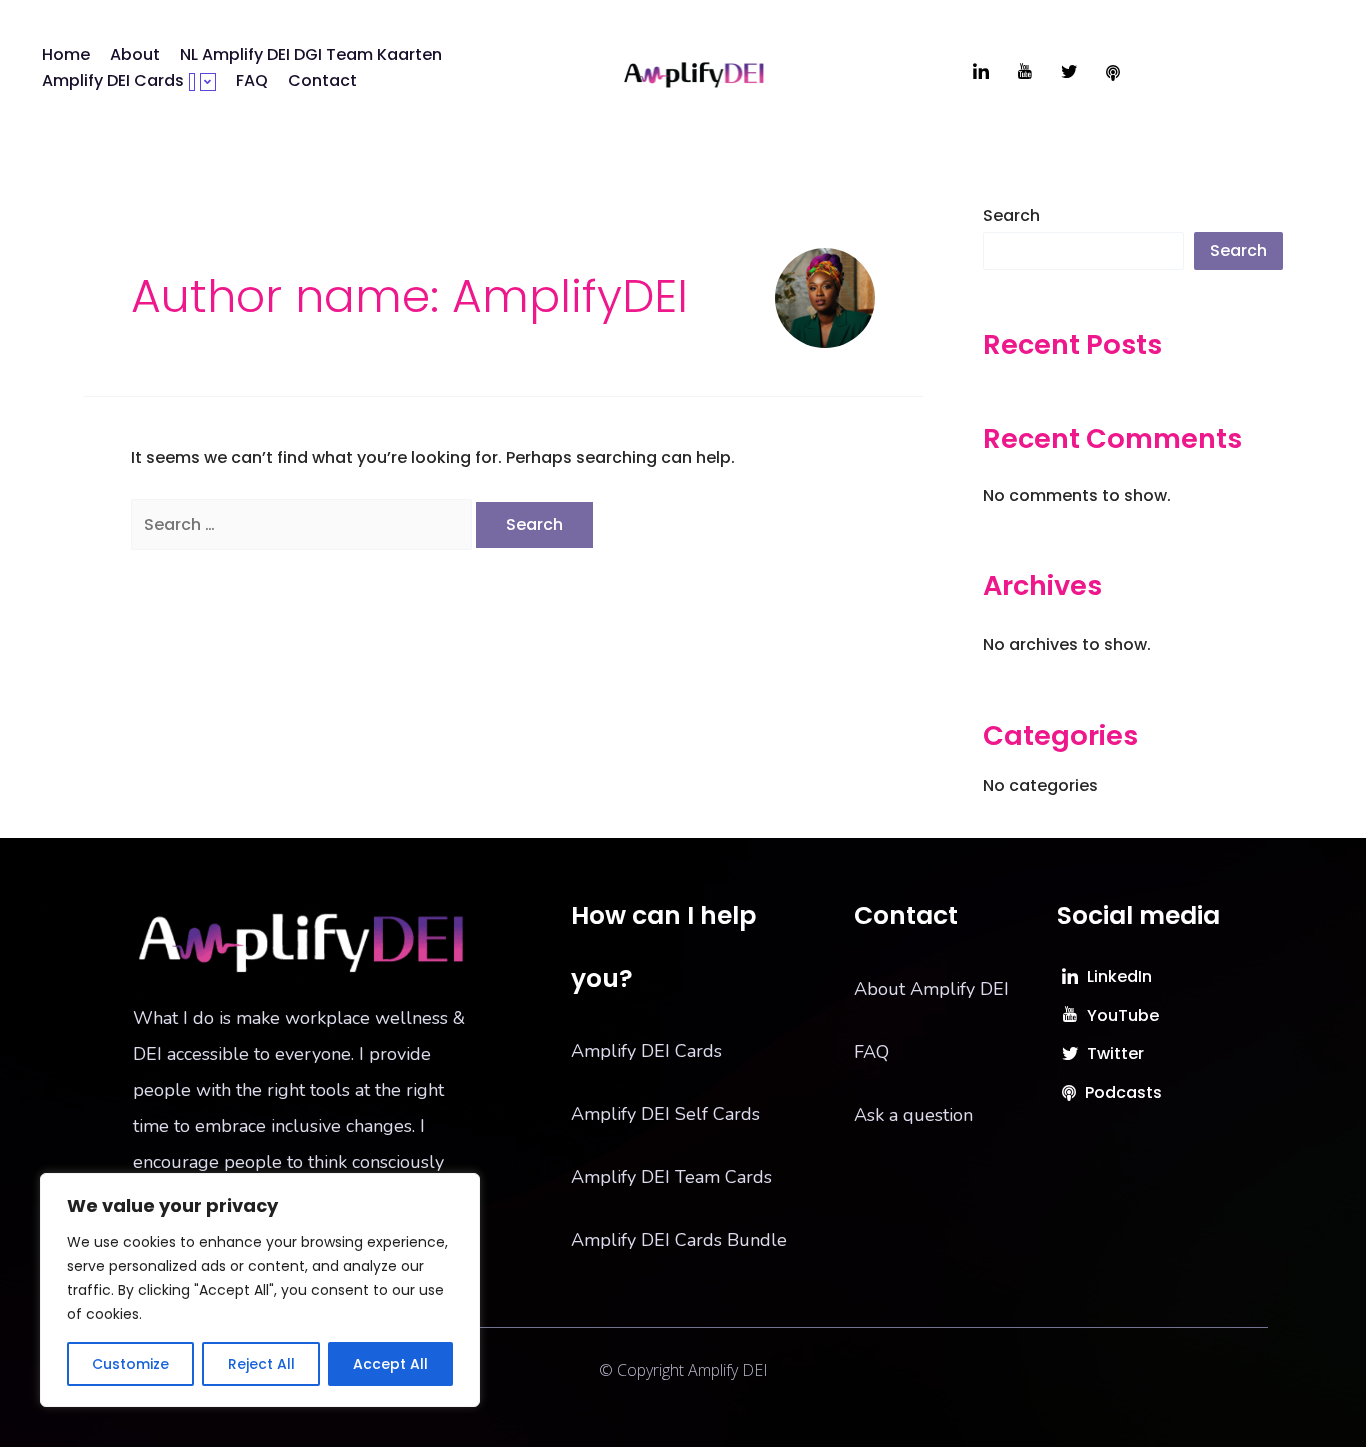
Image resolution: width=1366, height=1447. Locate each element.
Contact (322, 80)
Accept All (390, 1364)
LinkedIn (1117, 976)
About (135, 54)
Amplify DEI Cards (113, 80)
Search (1011, 215)
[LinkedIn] (981, 73)
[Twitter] (1069, 73)
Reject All (261, 1364)
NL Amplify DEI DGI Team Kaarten (311, 54)
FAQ (252, 80)
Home (66, 54)
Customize (130, 1364)
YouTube (1121, 1015)
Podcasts (1121, 1092)
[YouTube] (1025, 73)
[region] (260, 1290)
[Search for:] (303, 524)
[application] (192, 82)
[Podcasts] (1113, 73)
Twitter (1113, 1053)
